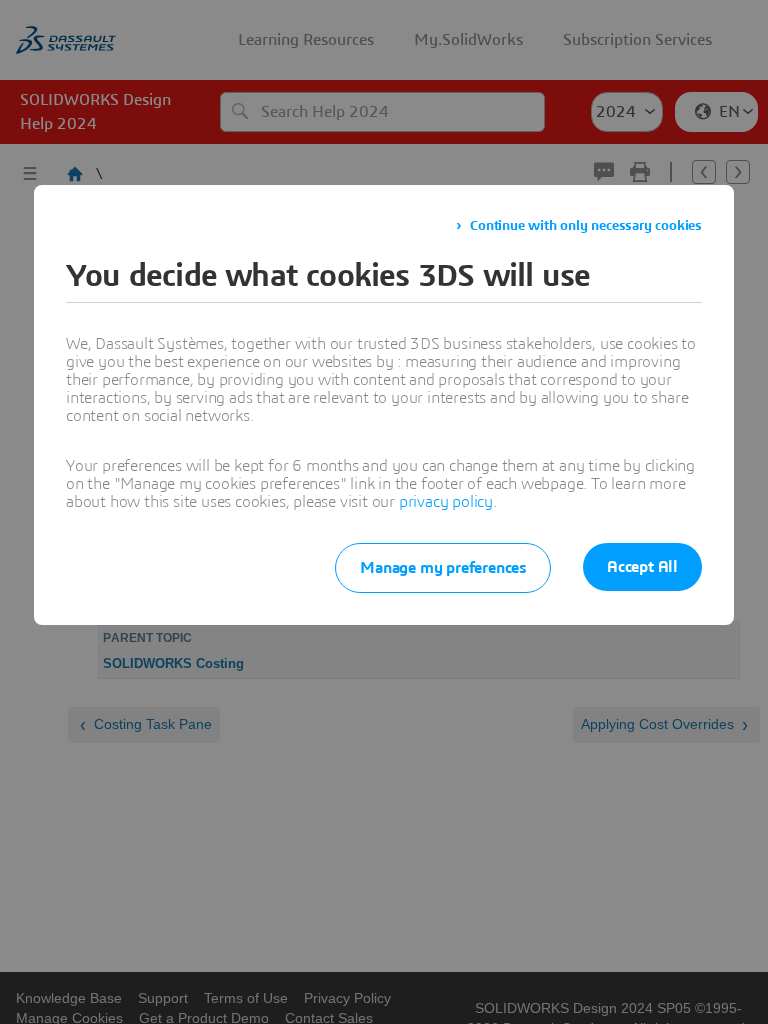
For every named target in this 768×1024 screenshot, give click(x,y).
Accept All (642, 567)
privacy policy (446, 502)
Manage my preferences (443, 568)
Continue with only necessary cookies (586, 226)
